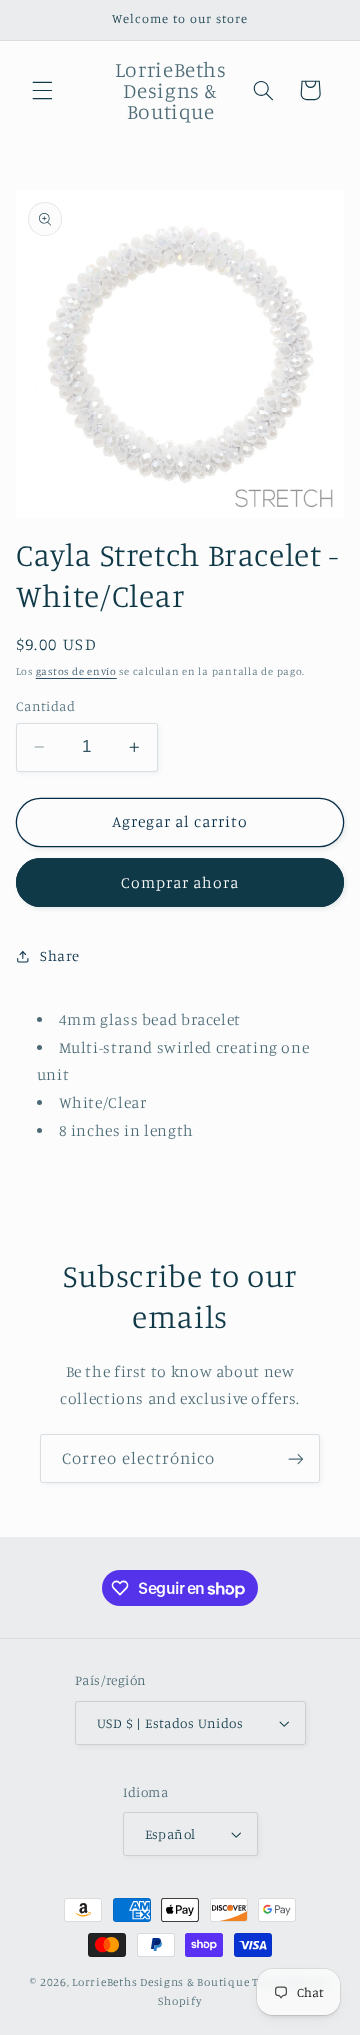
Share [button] (60, 955)
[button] (42, 90)
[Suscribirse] (296, 1458)
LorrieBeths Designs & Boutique (160, 1982)
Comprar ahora (180, 882)
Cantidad (45, 706)
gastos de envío (76, 671)
